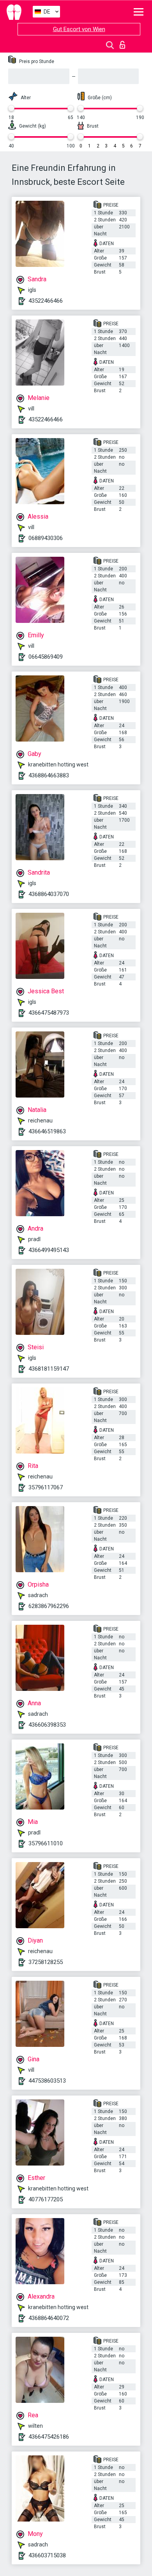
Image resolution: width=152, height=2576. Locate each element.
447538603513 (47, 2081)
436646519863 (47, 1131)
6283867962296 (49, 1606)
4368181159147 (49, 1369)
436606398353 (47, 1725)
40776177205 (46, 2199)
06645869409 (46, 657)
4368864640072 (49, 2318)
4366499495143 (49, 1250)
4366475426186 (49, 2437)
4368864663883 (49, 775)
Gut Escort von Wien (79, 29)
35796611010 (46, 1843)
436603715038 (47, 2555)
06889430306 (46, 538)
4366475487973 (49, 1013)
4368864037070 (49, 894)
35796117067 (46, 1487)
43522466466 (46, 301)
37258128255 (46, 1962)
